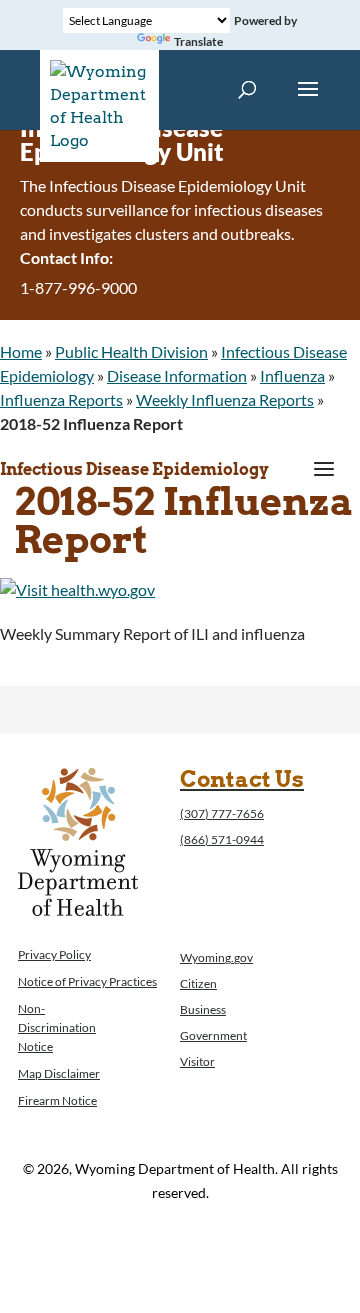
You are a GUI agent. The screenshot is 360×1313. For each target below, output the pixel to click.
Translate (198, 41)
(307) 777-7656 (222, 813)
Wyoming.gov (216, 957)
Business (203, 1009)
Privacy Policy (54, 954)
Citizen (198, 983)
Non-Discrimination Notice (57, 1027)
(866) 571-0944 (222, 839)
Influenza (292, 375)
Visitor (197, 1061)
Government (213, 1035)
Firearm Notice (57, 1100)
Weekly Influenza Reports (225, 399)
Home (21, 351)
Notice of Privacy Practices (87, 981)
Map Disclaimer (59, 1073)
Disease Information (177, 375)
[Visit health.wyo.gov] (77, 589)
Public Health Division (131, 351)
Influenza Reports (61, 399)
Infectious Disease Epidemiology (134, 469)
